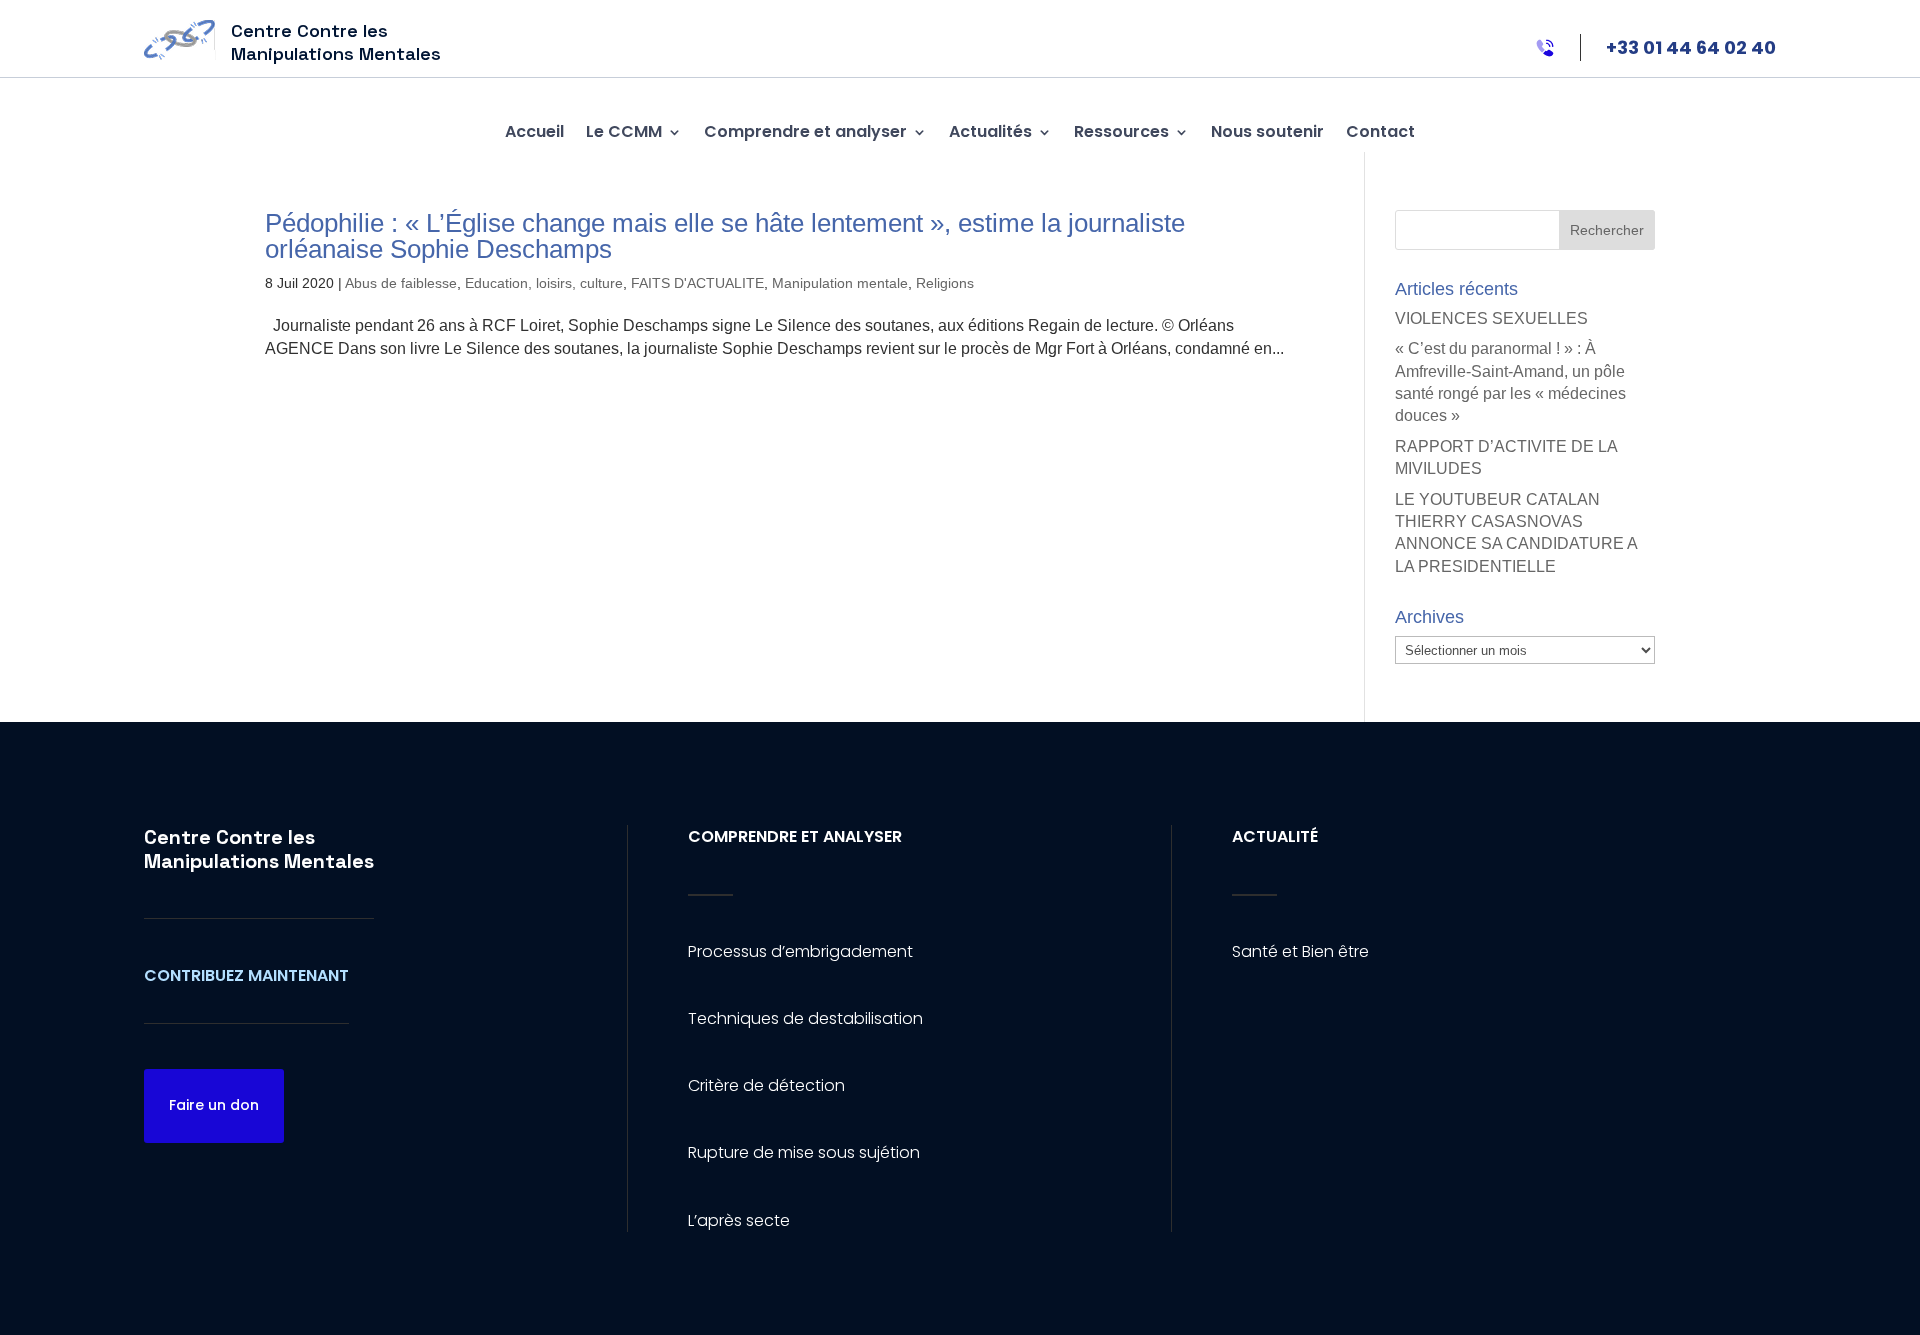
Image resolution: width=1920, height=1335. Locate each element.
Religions (945, 283)
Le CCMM (624, 131)
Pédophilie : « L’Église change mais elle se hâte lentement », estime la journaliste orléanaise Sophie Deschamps (725, 236)
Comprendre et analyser (805, 131)
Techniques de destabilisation (805, 1018)
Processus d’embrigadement (800, 951)
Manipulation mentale (840, 283)
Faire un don (214, 1105)
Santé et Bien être (1300, 951)
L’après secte (739, 1220)
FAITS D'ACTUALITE (697, 283)
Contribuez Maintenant (246, 975)
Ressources (1121, 131)
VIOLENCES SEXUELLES (1491, 318)
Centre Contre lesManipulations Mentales (259, 849)
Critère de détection (766, 1085)
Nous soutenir (1267, 131)
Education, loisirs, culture (544, 283)
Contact (1380, 131)
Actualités (990, 131)
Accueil (534, 131)
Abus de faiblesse (401, 283)
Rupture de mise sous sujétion (804, 1152)
